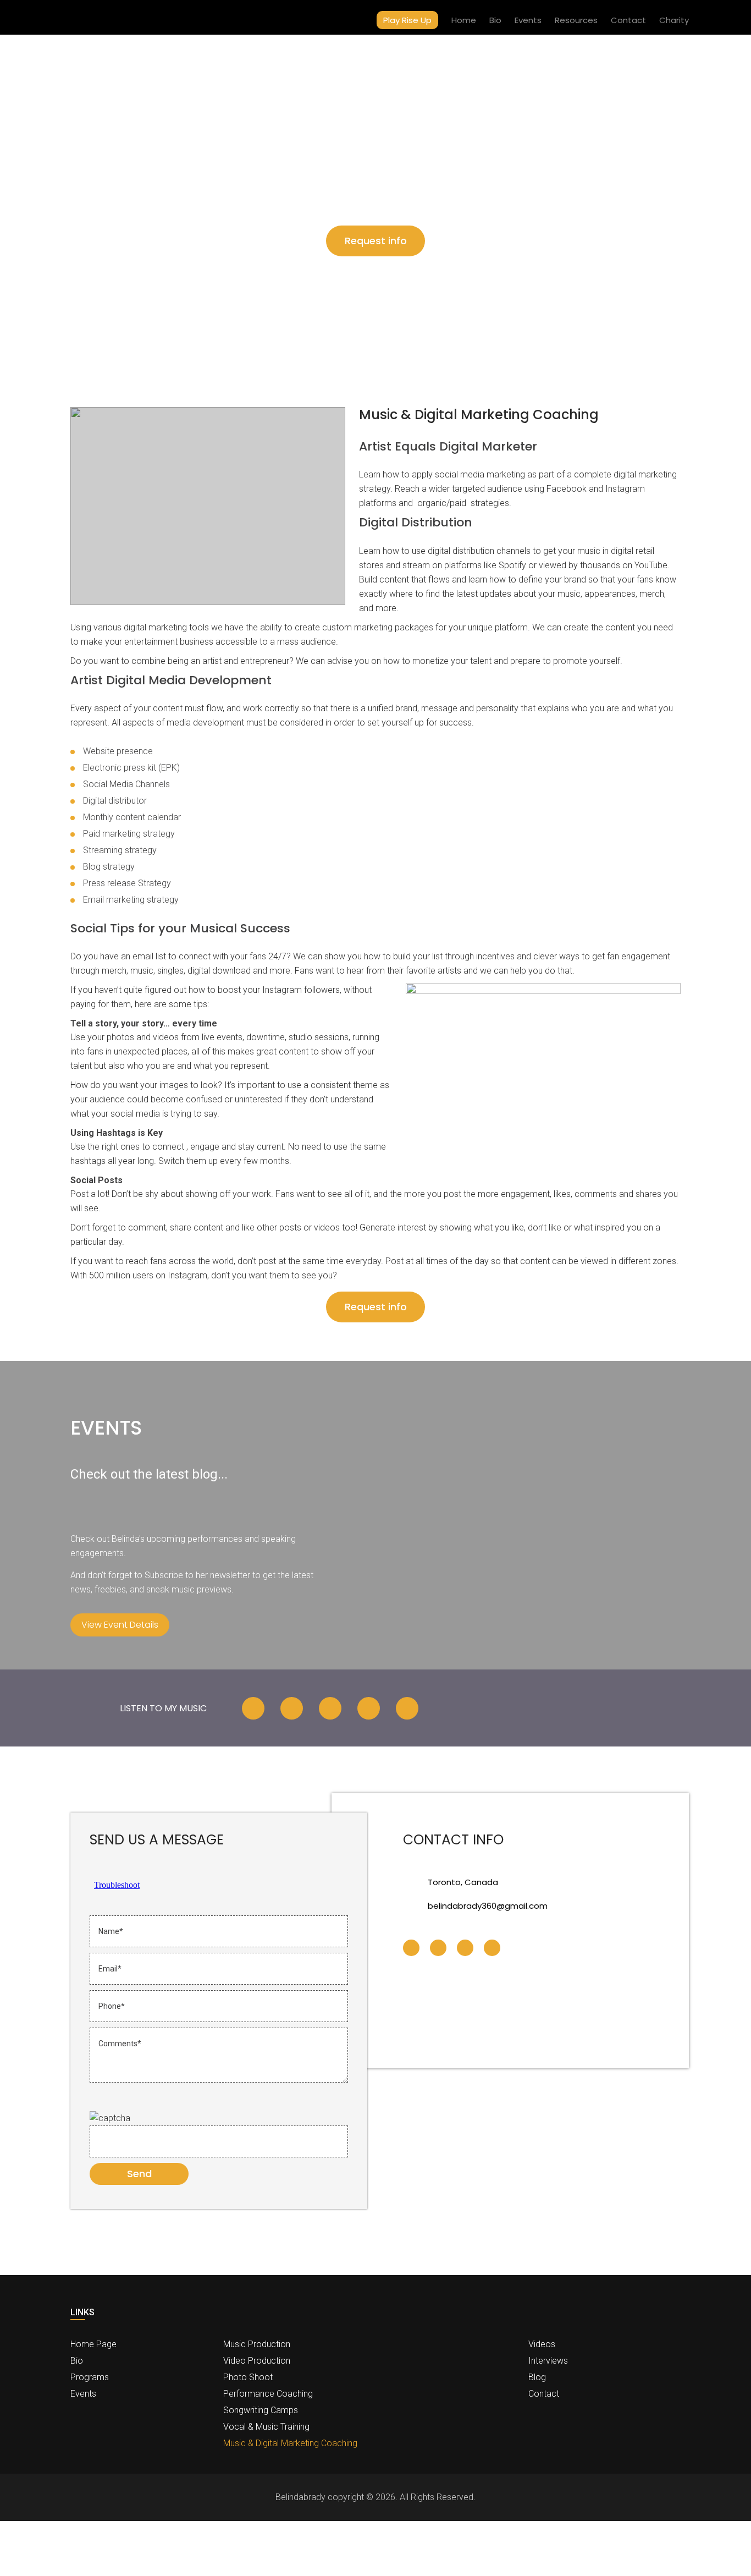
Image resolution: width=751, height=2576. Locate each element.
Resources (576, 20)
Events (528, 20)
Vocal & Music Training (266, 2427)
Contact (628, 20)
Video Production (257, 2361)
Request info (376, 241)
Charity (674, 20)
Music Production (257, 2344)
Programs (90, 2377)
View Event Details (120, 1625)
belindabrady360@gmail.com (488, 1906)
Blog (537, 2377)
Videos (542, 2344)
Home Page (93, 2344)
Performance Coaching (268, 2394)
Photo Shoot (248, 2377)
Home (464, 20)
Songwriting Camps (261, 2410)
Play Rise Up (407, 20)
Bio (495, 20)
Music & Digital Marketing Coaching (290, 2443)
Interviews (548, 2361)
